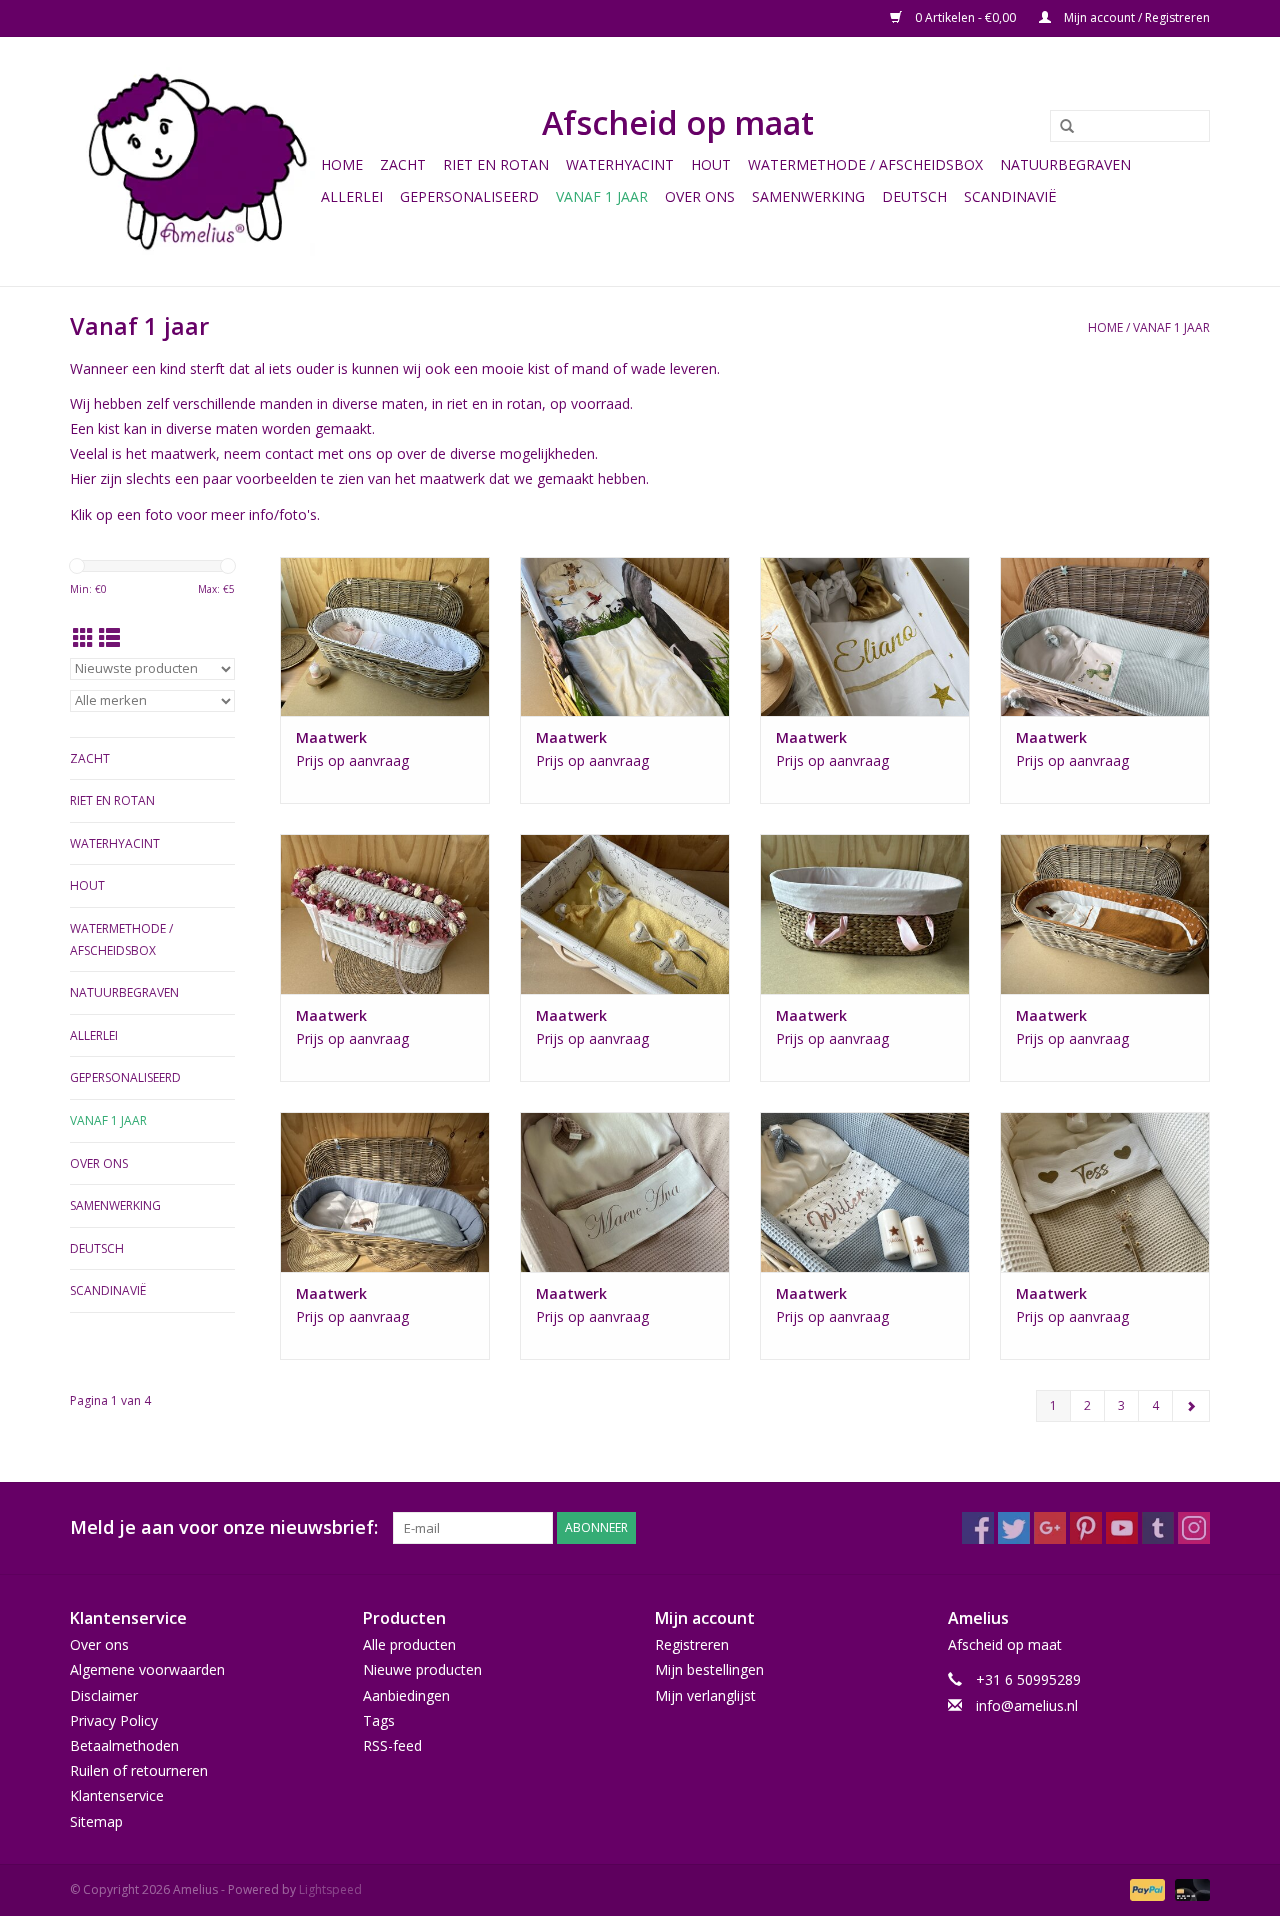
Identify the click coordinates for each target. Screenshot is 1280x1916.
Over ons (700, 196)
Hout (711, 164)
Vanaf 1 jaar (602, 196)
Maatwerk (331, 737)
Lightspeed (330, 1889)
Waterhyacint (620, 164)
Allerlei (352, 196)
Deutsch (914, 196)
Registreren (692, 1644)
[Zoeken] (1060, 127)
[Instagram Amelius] (1194, 1528)
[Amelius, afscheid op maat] (192, 161)
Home (342, 164)
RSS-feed (392, 1745)
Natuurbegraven (1065, 164)
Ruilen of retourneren (139, 1770)
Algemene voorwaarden (147, 1669)
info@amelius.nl (1027, 1705)
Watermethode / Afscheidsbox (865, 164)
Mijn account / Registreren (1135, 17)
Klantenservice (117, 1795)
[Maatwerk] (385, 637)
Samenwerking (808, 196)
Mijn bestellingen (709, 1669)
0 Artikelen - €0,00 (965, 17)
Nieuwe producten (422, 1669)
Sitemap (96, 1821)
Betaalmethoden (124, 1745)
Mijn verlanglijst (705, 1695)
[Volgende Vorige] (1191, 1406)
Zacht (403, 164)
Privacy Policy (114, 1720)
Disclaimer (104, 1695)
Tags (379, 1720)
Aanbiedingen (406, 1695)
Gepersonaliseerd (469, 196)
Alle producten (409, 1644)
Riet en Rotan (496, 164)
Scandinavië (1010, 196)
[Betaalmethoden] (1145, 1888)
